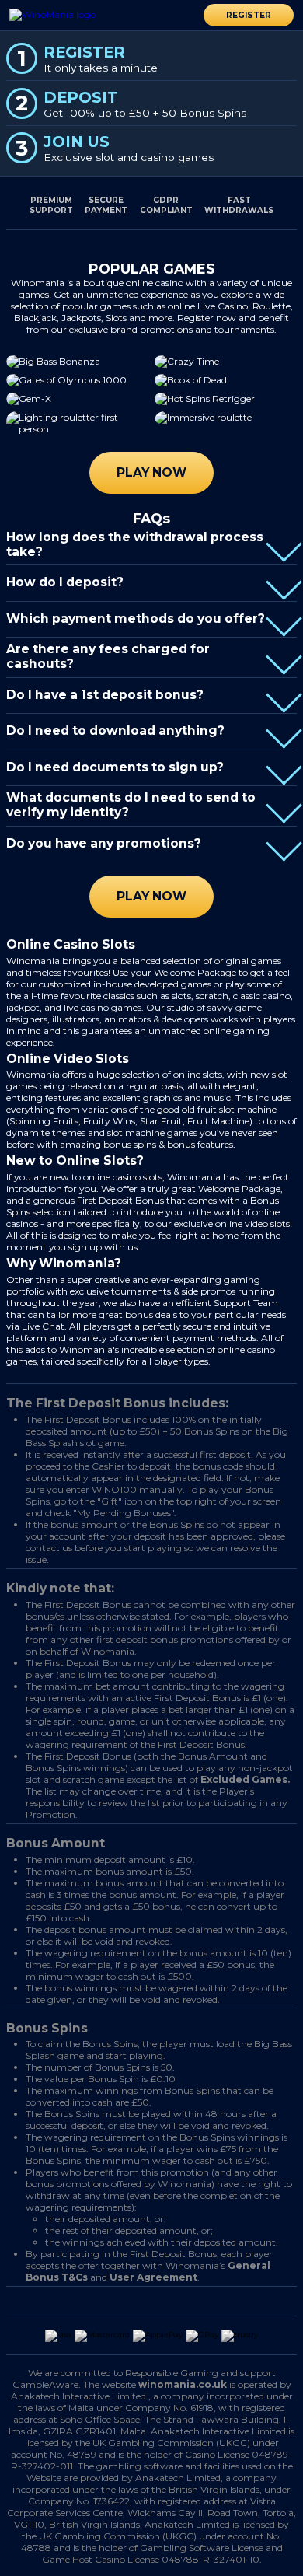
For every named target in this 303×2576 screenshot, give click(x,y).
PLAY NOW (151, 472)
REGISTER (249, 15)
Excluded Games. (245, 1779)
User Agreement (153, 2277)
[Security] (115, 2302)
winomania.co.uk (183, 2384)
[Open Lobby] (70, 14)
